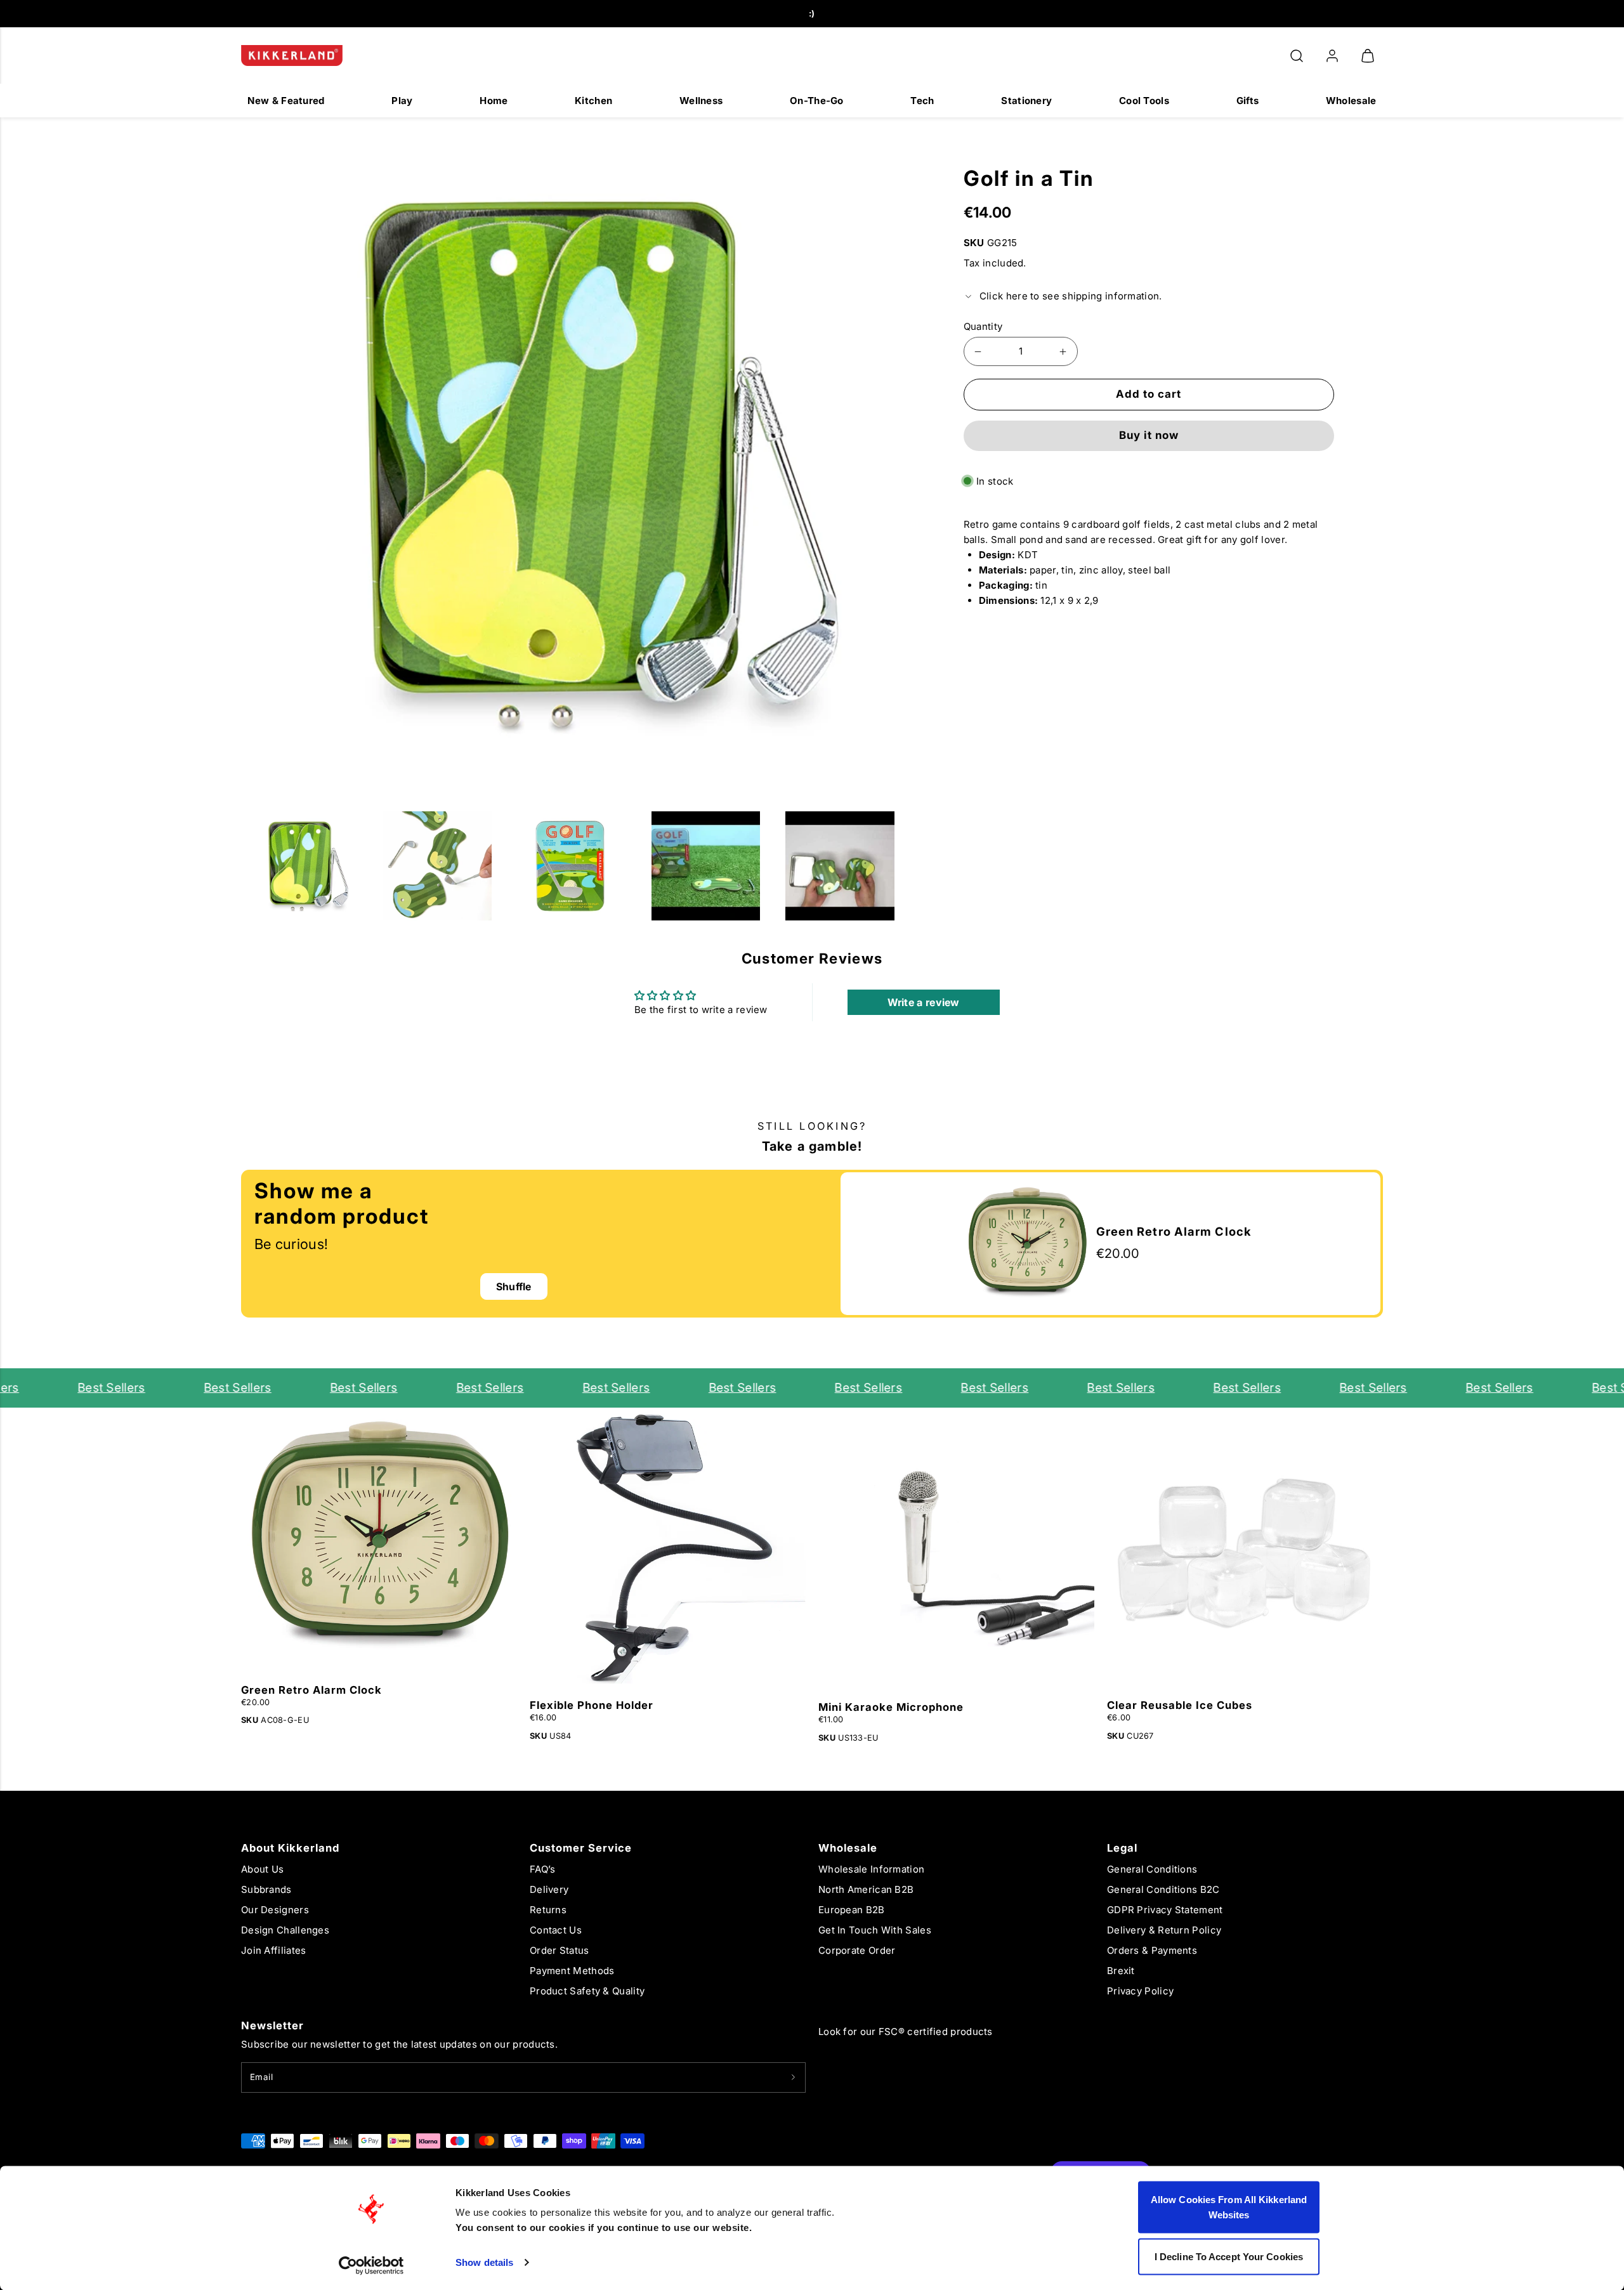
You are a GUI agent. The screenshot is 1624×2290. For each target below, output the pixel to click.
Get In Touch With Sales (875, 1930)
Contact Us (556, 1930)
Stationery (1026, 101)
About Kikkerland (290, 1848)
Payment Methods (572, 1971)
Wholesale (1351, 101)
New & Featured (286, 101)
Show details (484, 2262)
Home (494, 101)
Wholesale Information (871, 1869)
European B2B (852, 1910)
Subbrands (266, 1889)
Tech (922, 101)
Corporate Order (857, 1950)
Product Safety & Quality (587, 1991)
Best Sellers (80, 1388)
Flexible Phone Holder (592, 1705)
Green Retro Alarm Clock (311, 1690)
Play (402, 101)
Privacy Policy (1140, 1991)
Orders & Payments (1152, 1950)
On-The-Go (817, 101)
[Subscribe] (793, 2077)
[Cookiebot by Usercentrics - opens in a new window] (371, 2265)
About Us (262, 1869)
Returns (548, 1910)
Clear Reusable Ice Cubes (1180, 1705)
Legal (1122, 1848)
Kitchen (593, 101)
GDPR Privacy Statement (1165, 1910)
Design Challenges (285, 1930)
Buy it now (1149, 435)
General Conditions (1152, 1869)
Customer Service (581, 1848)
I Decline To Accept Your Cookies (1229, 2256)
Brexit (1121, 1971)
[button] (1297, 56)
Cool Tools (1144, 101)
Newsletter (272, 2025)
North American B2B (866, 1889)
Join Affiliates (274, 1950)
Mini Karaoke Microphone (891, 1707)
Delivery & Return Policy (1164, 1930)
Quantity (983, 326)
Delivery (549, 1889)
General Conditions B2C (1163, 1889)
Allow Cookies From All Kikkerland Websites (1229, 2207)
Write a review (924, 1002)
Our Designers (275, 1910)
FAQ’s (543, 1869)
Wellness (701, 101)
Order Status (560, 1950)
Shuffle (514, 1287)
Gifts (1248, 101)
